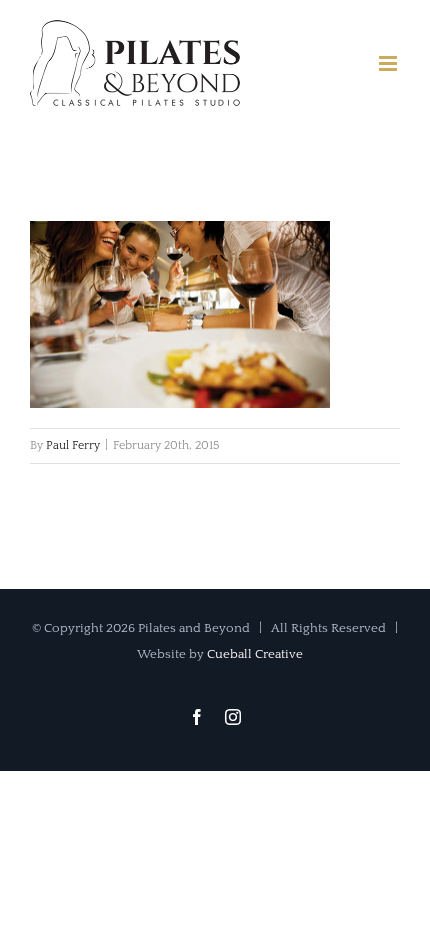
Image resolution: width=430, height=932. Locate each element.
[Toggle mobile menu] (389, 63)
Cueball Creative (255, 654)
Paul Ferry (73, 445)
